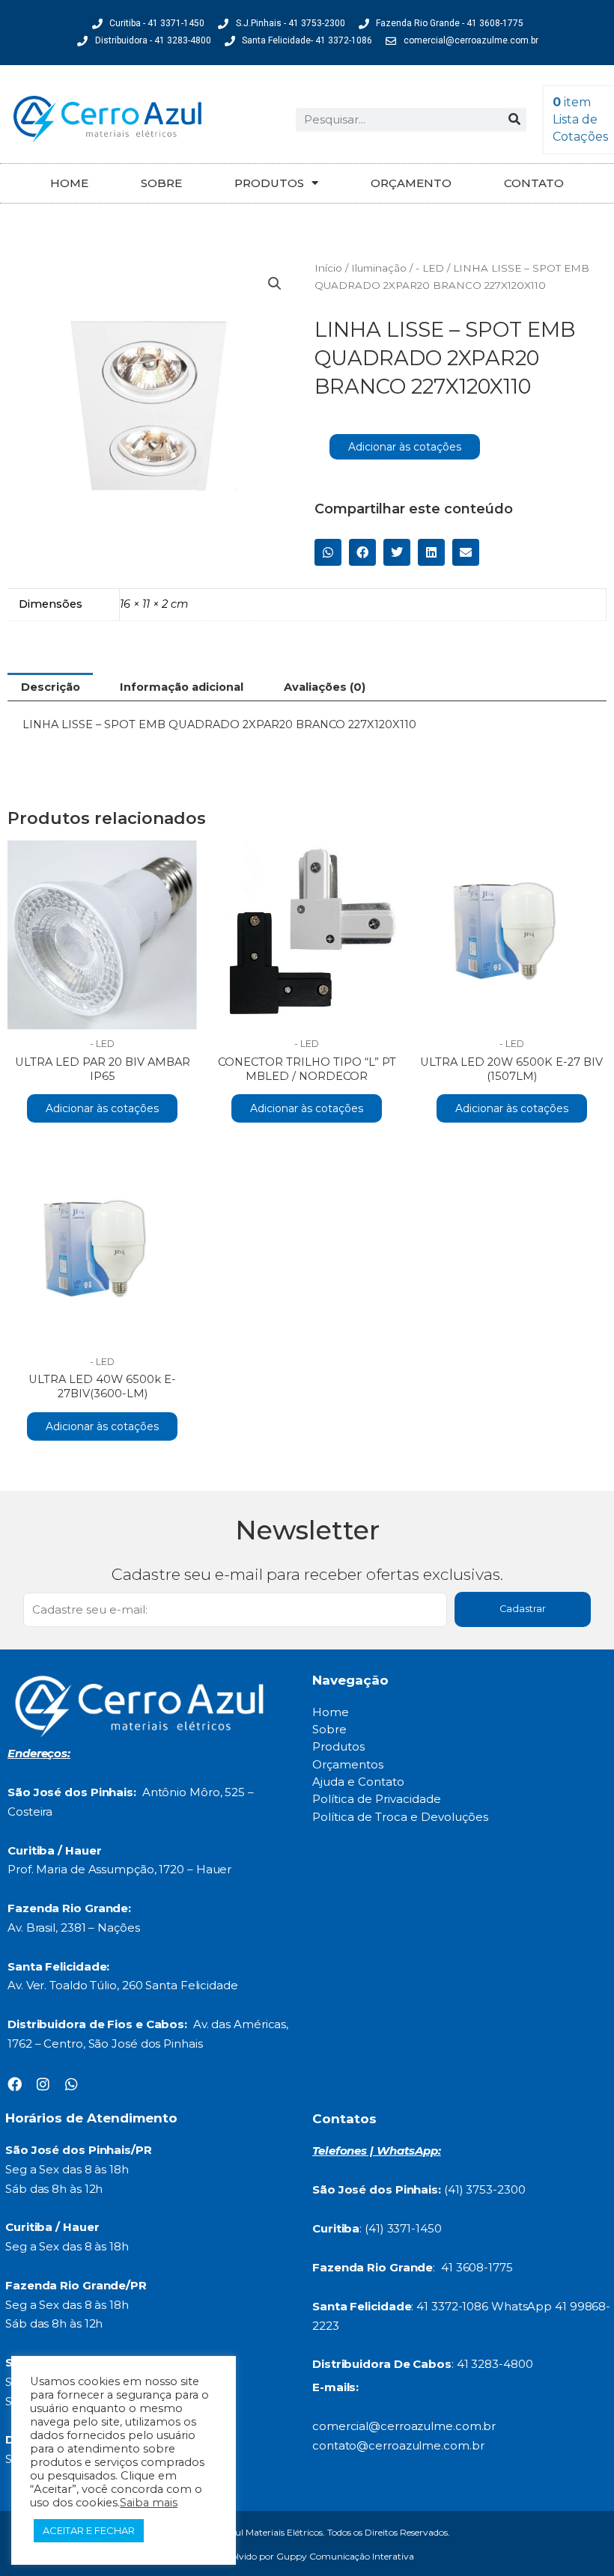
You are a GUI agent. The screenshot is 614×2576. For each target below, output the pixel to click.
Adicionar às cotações (405, 447)
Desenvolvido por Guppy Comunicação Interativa (307, 2556)
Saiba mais (149, 2503)
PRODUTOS (269, 183)
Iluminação (379, 268)
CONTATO (534, 183)
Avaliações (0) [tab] (325, 687)
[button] (275, 284)
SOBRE (161, 183)
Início (328, 268)
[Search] (514, 120)
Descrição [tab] (51, 687)
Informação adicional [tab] (182, 687)
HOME (69, 183)
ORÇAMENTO (411, 183)
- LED (430, 268)
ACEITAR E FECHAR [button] (89, 2530)
